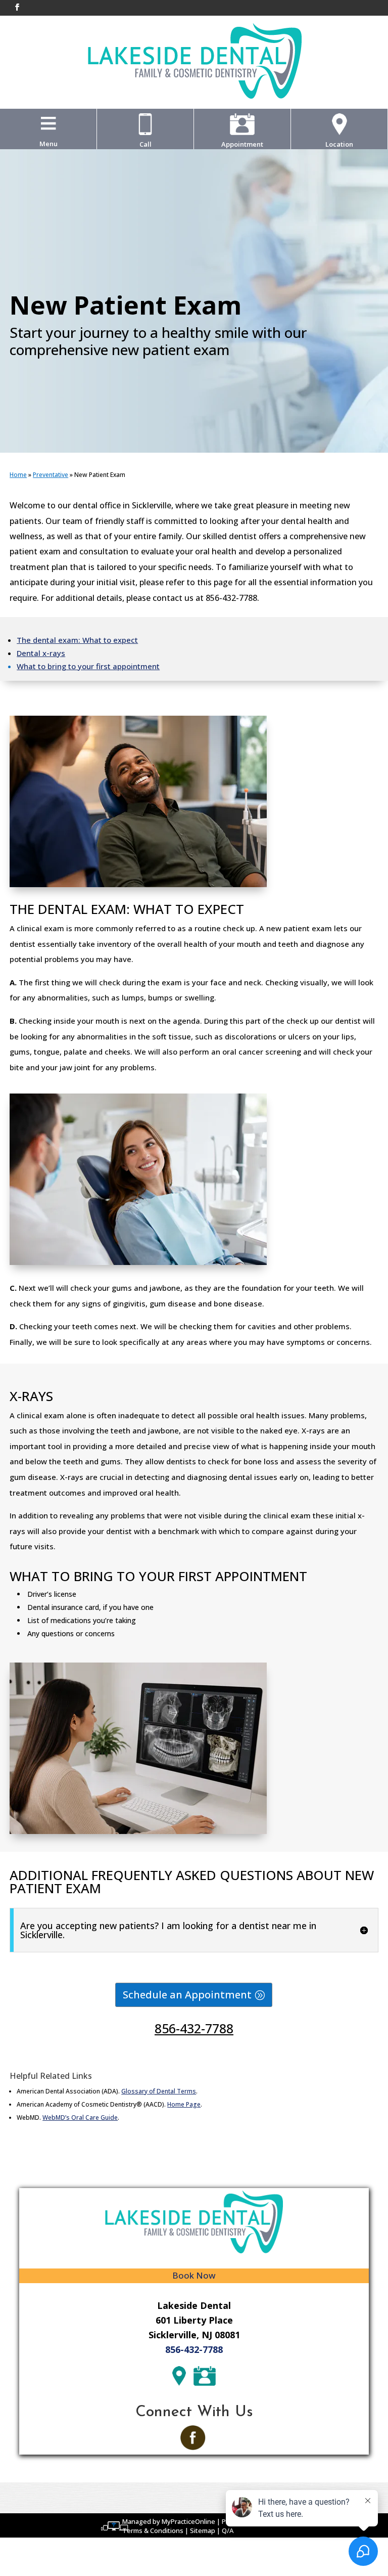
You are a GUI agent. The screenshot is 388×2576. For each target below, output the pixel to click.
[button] (48, 144)
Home (18, 475)
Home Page (184, 2104)
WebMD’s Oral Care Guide (80, 2117)
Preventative (51, 475)
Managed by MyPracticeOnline (169, 2521)
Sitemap (203, 2530)
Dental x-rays (41, 653)
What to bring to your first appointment (88, 666)
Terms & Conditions (153, 2530)
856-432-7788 (194, 2028)
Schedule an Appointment (187, 1995)
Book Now (194, 2275)
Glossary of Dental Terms (159, 2091)
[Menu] (48, 123)
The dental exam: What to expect (77, 640)
